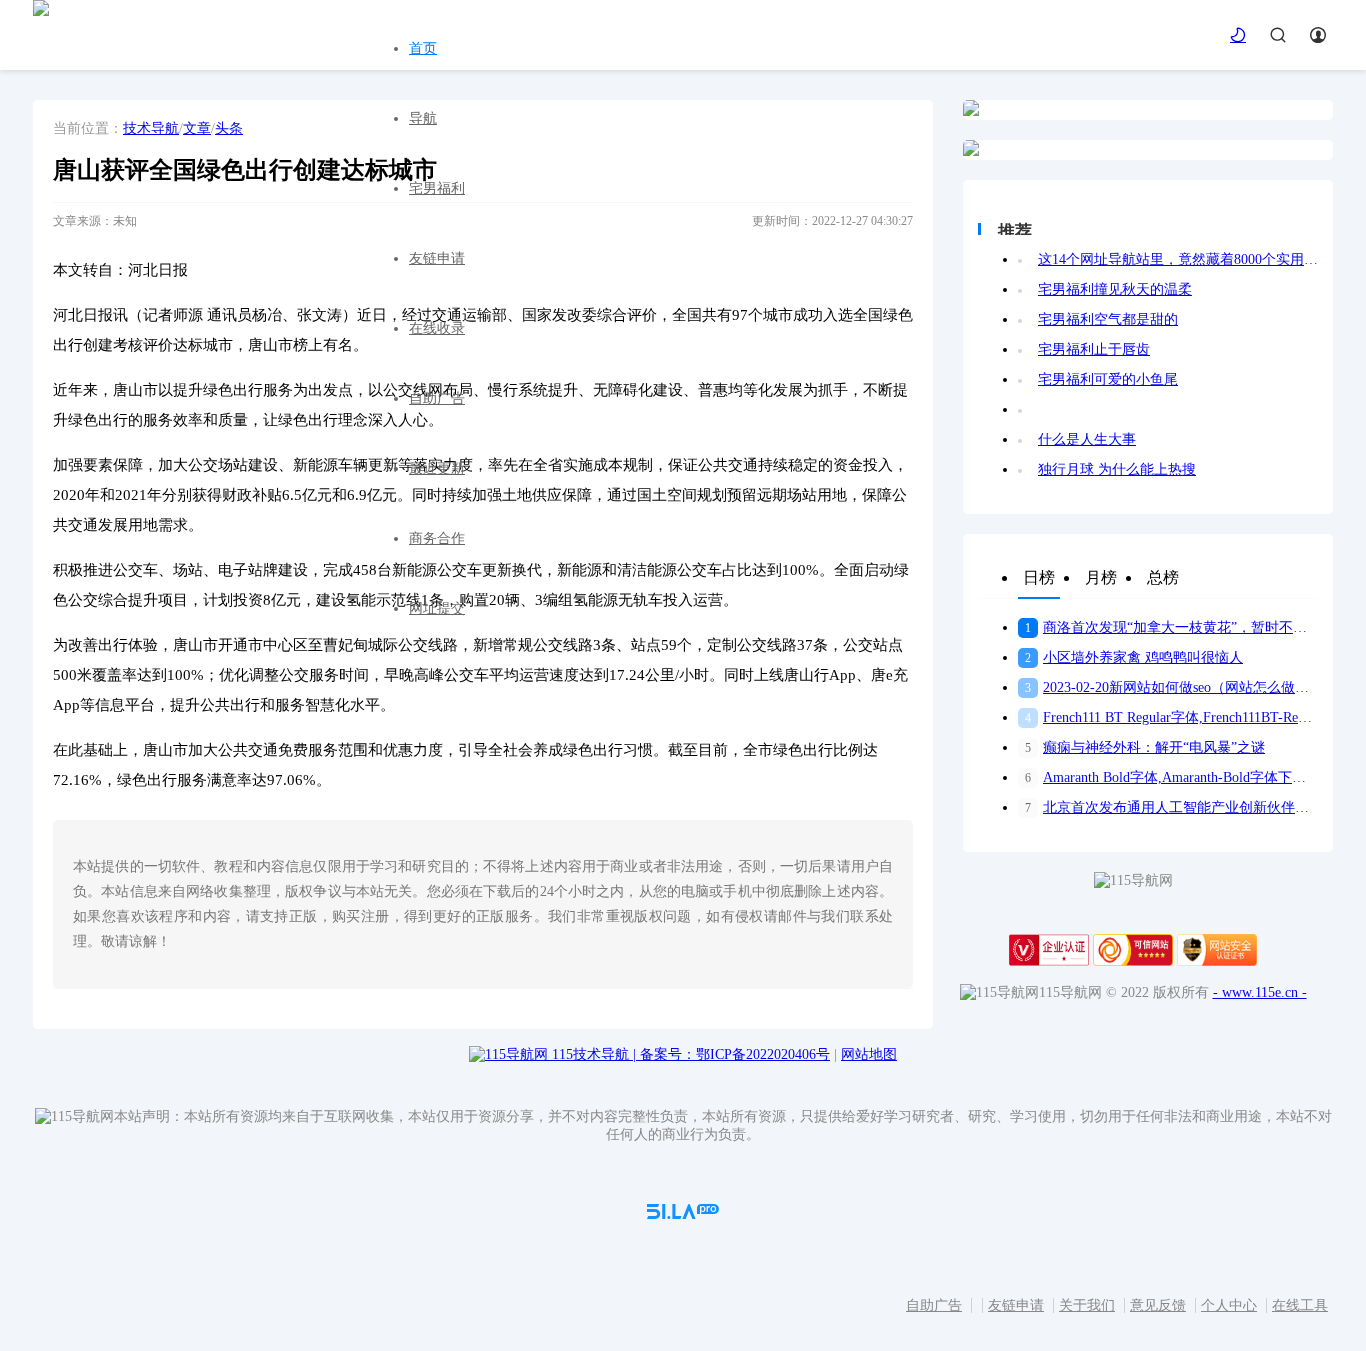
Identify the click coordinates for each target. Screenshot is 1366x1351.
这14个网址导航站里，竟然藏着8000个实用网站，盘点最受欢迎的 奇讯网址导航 (1178, 259)
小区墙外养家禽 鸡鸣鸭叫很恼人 (1134, 657)
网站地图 (869, 1054)
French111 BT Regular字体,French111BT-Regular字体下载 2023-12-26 (1171, 717)
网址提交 (437, 608)
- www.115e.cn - (1260, 992)
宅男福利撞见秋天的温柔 (1115, 289)
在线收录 (437, 328)
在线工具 (1300, 1305)
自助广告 (437, 398)
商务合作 (437, 538)
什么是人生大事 (1087, 439)
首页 (423, 48)
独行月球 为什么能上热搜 (1117, 469)
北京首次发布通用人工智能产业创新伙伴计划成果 (1171, 807)
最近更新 (437, 468)
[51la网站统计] (683, 1214)
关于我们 (1087, 1305)
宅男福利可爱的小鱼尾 (1108, 379)
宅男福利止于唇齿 (1094, 349)
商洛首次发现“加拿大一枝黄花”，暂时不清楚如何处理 (1171, 627)
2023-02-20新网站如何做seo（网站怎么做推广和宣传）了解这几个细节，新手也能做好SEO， (1171, 687)
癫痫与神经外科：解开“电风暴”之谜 (1145, 747)
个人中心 (1229, 1305)
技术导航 (151, 128)
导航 (423, 118)
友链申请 (437, 258)
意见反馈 (1158, 1305)
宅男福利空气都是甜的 (1108, 319)
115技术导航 (594, 1054)
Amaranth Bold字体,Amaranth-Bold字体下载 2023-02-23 (1171, 777)
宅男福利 (437, 188)
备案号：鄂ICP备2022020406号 (735, 1054)
